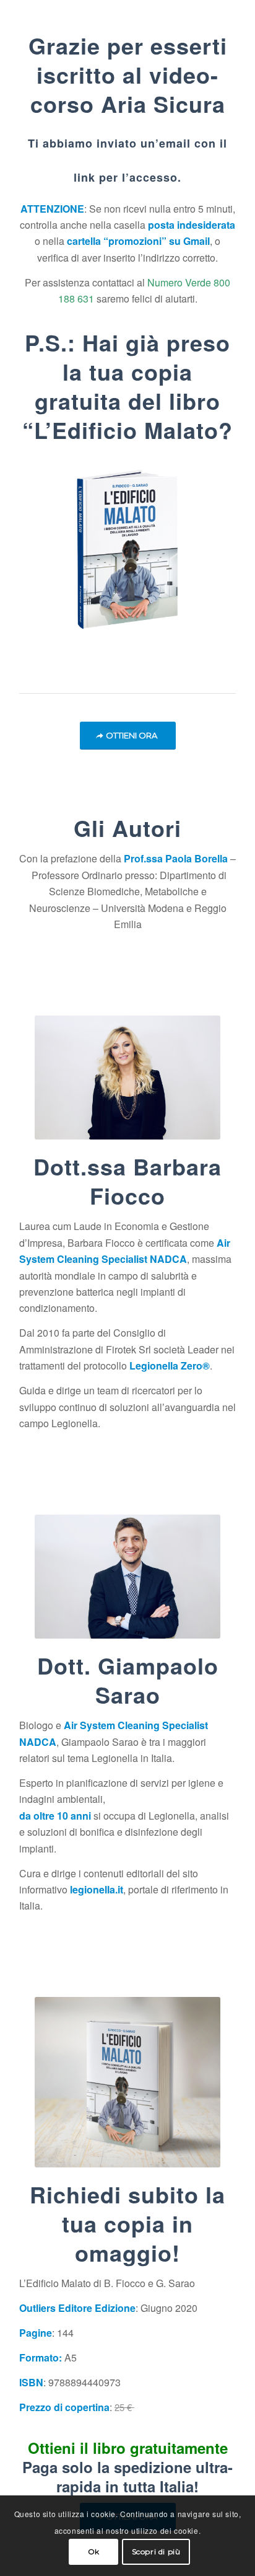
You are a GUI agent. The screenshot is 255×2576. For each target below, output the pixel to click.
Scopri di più (156, 2552)
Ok (94, 2552)
